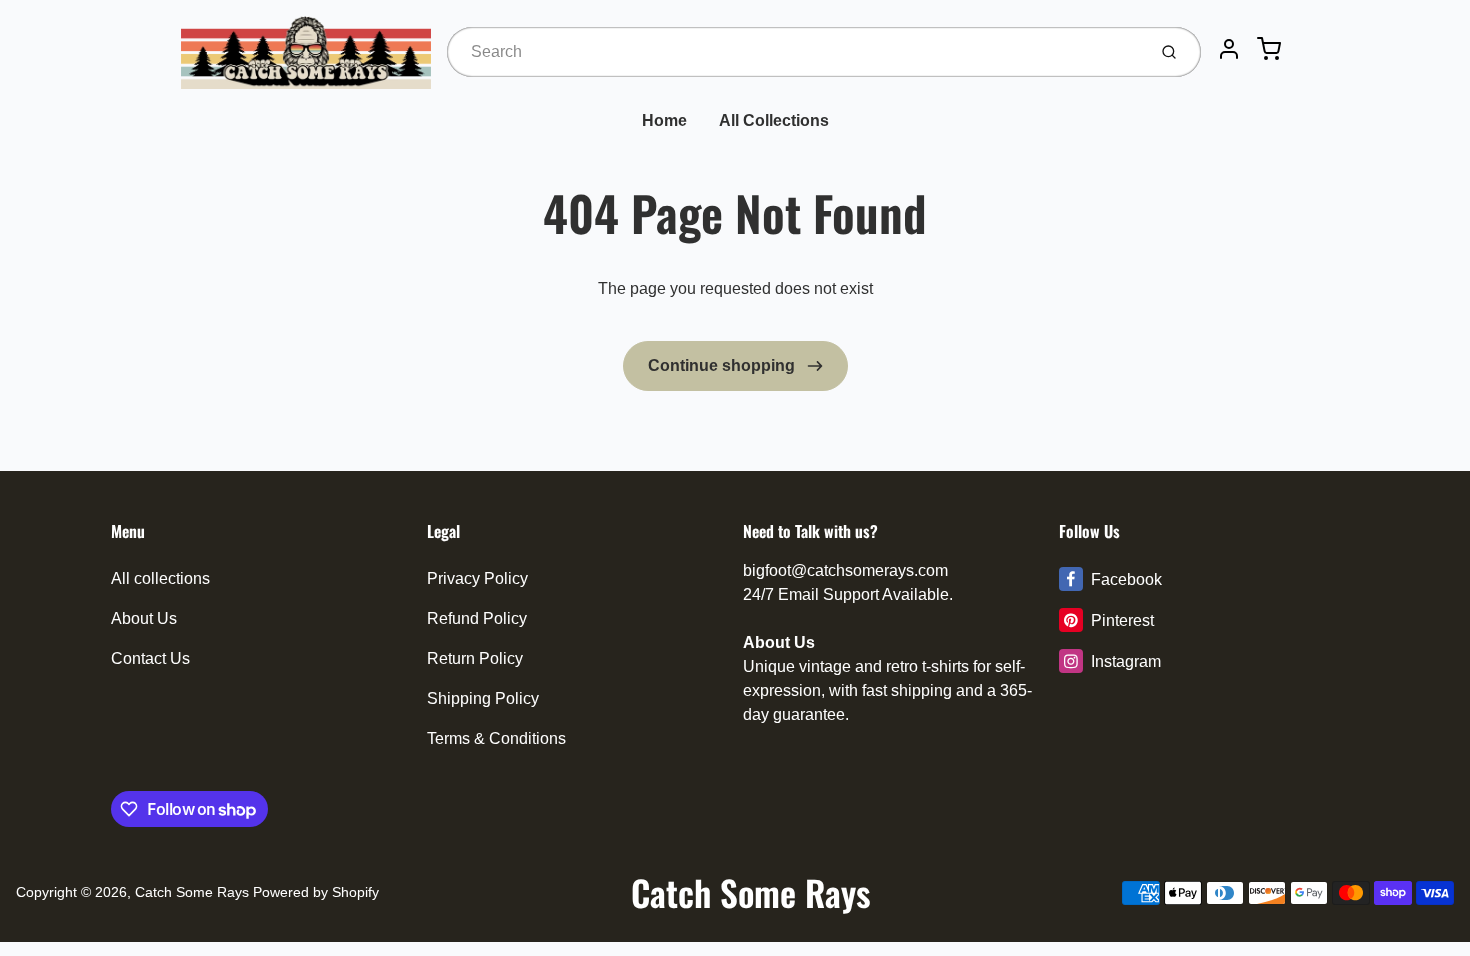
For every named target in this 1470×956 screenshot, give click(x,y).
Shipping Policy (483, 698)
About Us (144, 618)
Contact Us (150, 658)
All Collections (774, 120)
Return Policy (475, 658)
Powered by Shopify (316, 892)
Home (664, 120)
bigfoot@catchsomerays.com (845, 570)
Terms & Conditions (496, 738)
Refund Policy (477, 618)
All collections (160, 578)
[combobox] (794, 52)
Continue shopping (723, 365)
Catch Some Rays (192, 892)
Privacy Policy (477, 578)
